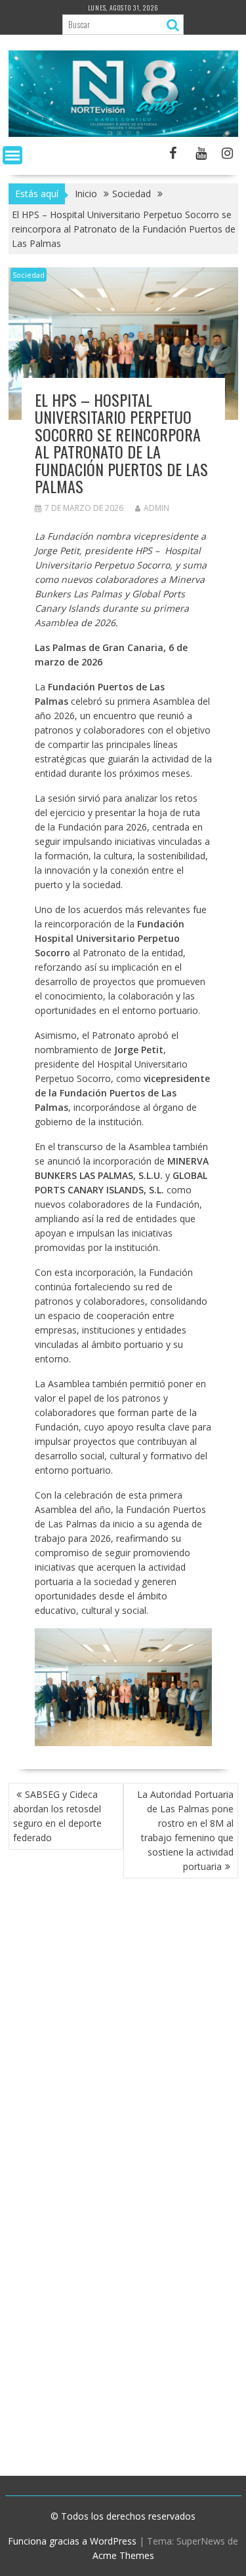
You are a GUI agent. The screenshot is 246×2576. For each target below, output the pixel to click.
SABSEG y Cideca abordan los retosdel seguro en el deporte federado (57, 1816)
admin (156, 508)
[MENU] (12, 155)
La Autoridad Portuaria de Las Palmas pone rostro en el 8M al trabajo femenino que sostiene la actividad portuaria (185, 1830)
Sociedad (29, 275)
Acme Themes (123, 2555)
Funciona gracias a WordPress (72, 2541)
